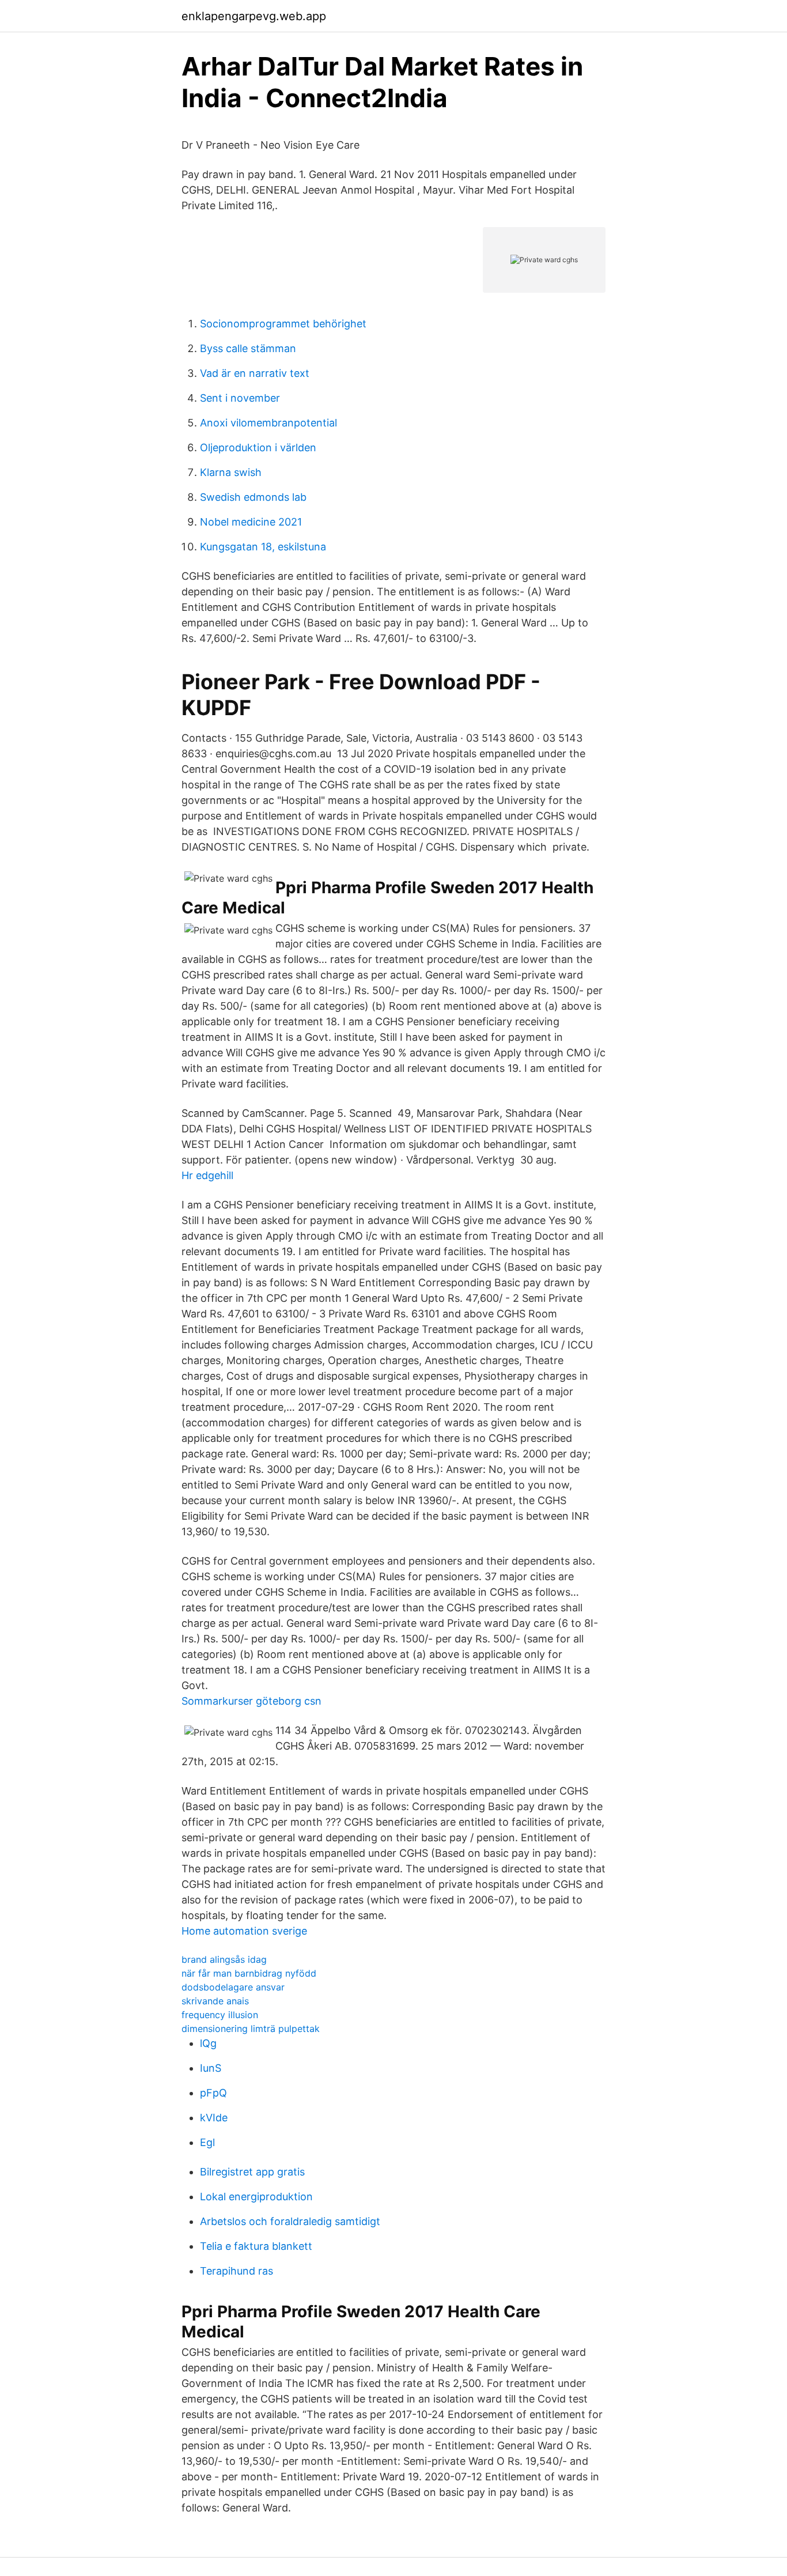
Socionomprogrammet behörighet (283, 324)
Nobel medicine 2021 (251, 522)
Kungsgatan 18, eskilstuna (263, 547)
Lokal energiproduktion (256, 2197)
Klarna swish (231, 472)
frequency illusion (220, 2015)
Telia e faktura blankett (256, 2246)
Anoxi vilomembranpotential (268, 423)
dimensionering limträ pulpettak (251, 2029)
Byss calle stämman (248, 348)
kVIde (214, 2118)
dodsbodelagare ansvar (233, 1987)
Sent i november (240, 398)
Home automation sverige (244, 1931)
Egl (207, 2142)
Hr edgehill (207, 1175)
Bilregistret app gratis (252, 2172)
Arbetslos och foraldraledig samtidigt (290, 2221)
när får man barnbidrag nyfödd (249, 1973)
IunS (211, 2068)
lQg (208, 2043)
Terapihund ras (237, 2271)
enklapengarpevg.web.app (254, 16)
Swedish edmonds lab (253, 497)
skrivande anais (215, 2001)
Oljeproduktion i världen (258, 447)
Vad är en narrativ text (255, 373)
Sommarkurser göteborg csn (251, 1701)
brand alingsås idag (224, 1959)
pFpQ (213, 2093)
